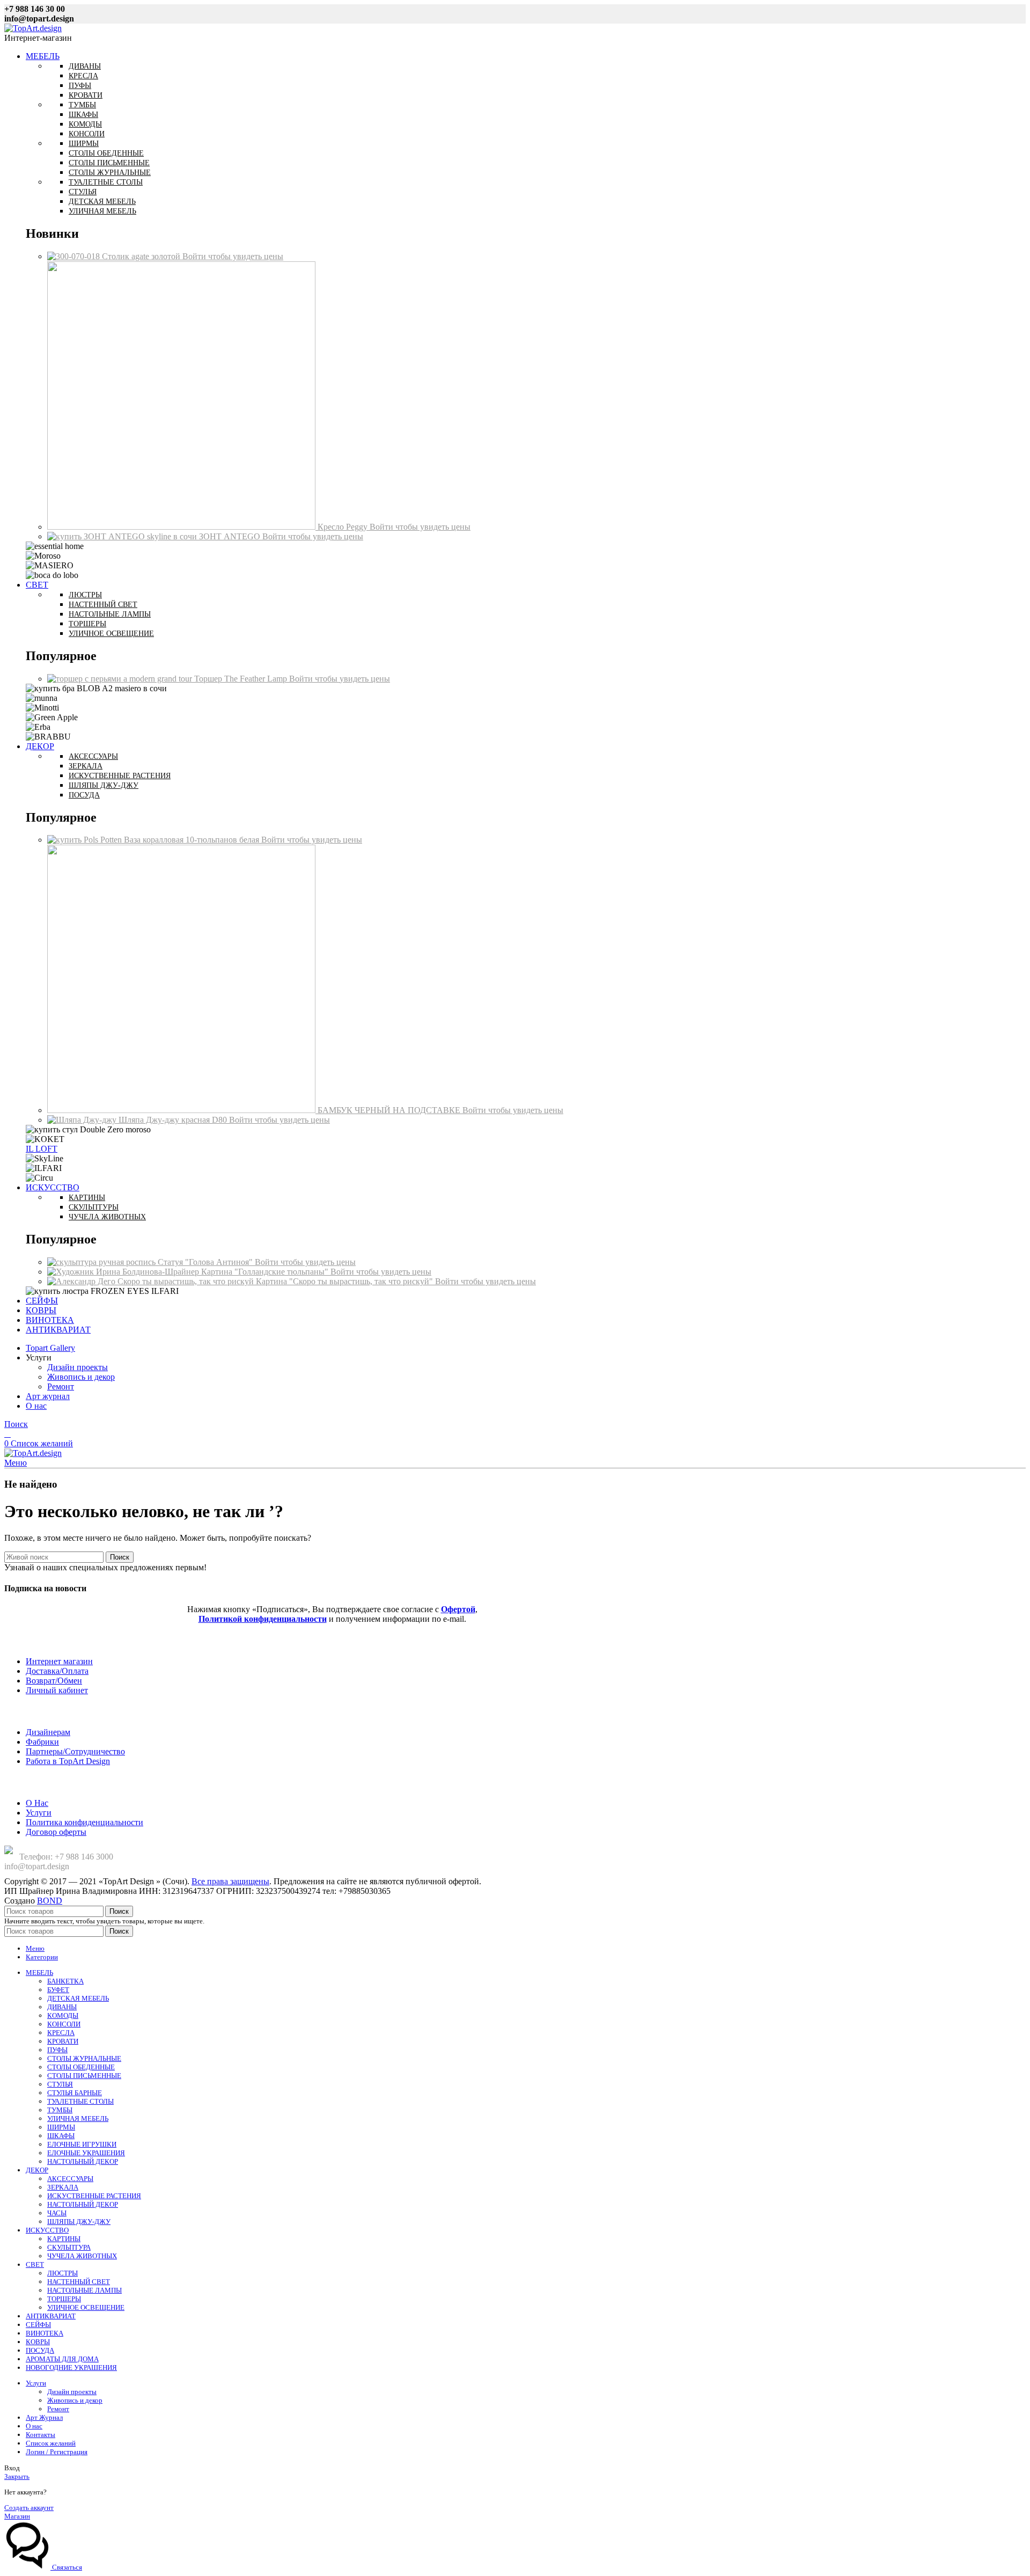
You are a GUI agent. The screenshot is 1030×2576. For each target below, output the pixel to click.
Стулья (83, 192)
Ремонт (61, 1386)
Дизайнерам (48, 1732)
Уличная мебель (102, 211)
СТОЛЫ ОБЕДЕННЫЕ (81, 2067)
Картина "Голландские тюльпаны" (266, 1272)
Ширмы (84, 144)
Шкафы (83, 115)
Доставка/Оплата (57, 1671)
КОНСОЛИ (64, 2024)
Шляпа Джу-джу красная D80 (174, 1120)
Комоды (85, 124)
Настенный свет (103, 605)
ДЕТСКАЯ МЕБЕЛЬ (78, 1998)
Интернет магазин (59, 1661)
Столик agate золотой (142, 256)
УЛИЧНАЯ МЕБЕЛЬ (78, 2118)
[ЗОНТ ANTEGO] (123, 536)
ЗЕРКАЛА (63, 2187)
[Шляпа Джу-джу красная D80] (83, 1120)
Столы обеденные (106, 153)
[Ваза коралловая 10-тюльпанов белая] (86, 840)
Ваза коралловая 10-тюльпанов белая (193, 840)
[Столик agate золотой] (75, 256)
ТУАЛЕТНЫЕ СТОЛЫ (80, 2101)
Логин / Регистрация (57, 2452)
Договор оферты (56, 1832)
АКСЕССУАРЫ (70, 2179)
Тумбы (82, 105)
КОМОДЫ (63, 2015)
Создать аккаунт (29, 2508)
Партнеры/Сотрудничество (75, 1751)
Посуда (84, 795)
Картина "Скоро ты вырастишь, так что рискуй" (345, 1281)
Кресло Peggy (344, 527)
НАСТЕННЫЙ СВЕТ (79, 2282)
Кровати (86, 95)
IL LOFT (42, 1149)
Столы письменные (109, 163)
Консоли (87, 134)
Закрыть (17, 2476)
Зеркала (86, 766)
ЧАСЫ (57, 2213)
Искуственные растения (120, 776)
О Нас (37, 1803)
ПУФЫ (57, 2050)
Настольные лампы (110, 614)
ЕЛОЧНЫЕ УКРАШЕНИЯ (86, 2153)
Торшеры (87, 624)
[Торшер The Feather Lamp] (121, 679)
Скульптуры (94, 1207)
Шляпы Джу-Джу (104, 785)
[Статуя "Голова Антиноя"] (102, 1262)
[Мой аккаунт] (8, 1434)
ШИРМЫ (61, 2127)
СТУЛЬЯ (60, 2084)
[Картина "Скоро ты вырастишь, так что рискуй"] (152, 1281)
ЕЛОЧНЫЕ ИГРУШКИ (82, 2144)
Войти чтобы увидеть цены (233, 256)
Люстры (85, 595)
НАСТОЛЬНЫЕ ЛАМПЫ (84, 2290)
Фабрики (42, 1742)
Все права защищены (230, 1881)
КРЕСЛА (61, 2033)
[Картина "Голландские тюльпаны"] (124, 1272)
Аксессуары (93, 756)
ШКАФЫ (61, 2136)
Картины (87, 1198)
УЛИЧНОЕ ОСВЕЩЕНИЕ (86, 2307)
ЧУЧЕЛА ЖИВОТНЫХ (82, 2256)
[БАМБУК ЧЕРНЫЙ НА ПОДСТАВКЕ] (182, 1110)
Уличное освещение (111, 634)
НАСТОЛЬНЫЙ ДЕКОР (83, 2161)
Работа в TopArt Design (68, 1761)
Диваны (85, 66)
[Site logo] (33, 28)
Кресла (83, 76)
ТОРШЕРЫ (64, 2299)
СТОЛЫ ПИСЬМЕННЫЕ (84, 2076)
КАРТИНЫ (64, 2239)
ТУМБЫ (60, 2110)
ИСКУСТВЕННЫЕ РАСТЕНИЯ (94, 2196)
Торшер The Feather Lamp (242, 679)
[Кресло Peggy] (182, 527)
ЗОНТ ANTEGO (231, 536)
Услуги (39, 1813)
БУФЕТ (58, 1990)
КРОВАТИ (63, 2041)
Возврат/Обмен (54, 1681)
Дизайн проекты (78, 1367)
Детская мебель (102, 202)
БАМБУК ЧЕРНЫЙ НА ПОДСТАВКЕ (390, 1110)
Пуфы (80, 86)
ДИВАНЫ (62, 2007)
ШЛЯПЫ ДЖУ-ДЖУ (79, 2222)
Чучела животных (107, 1217)
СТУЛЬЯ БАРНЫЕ (75, 2093)
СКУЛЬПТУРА (69, 2247)
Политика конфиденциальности (84, 1822)
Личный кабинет (57, 1690)
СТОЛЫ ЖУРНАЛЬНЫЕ (84, 2058)
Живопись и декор (81, 1377)
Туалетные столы (106, 182)
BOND (50, 1901)
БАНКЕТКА (65, 1981)
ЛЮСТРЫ (62, 2273)
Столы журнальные (110, 173)
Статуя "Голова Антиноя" (206, 1262)
